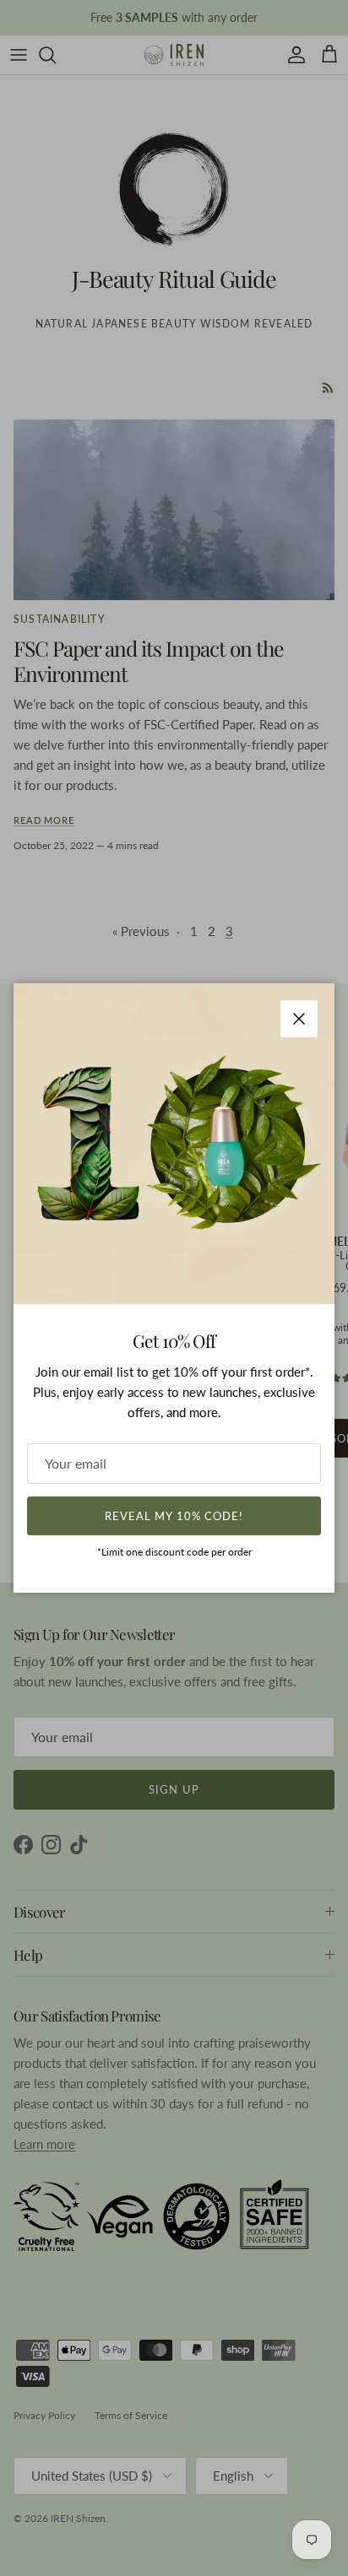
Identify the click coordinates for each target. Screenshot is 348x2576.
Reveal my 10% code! (174, 1516)
